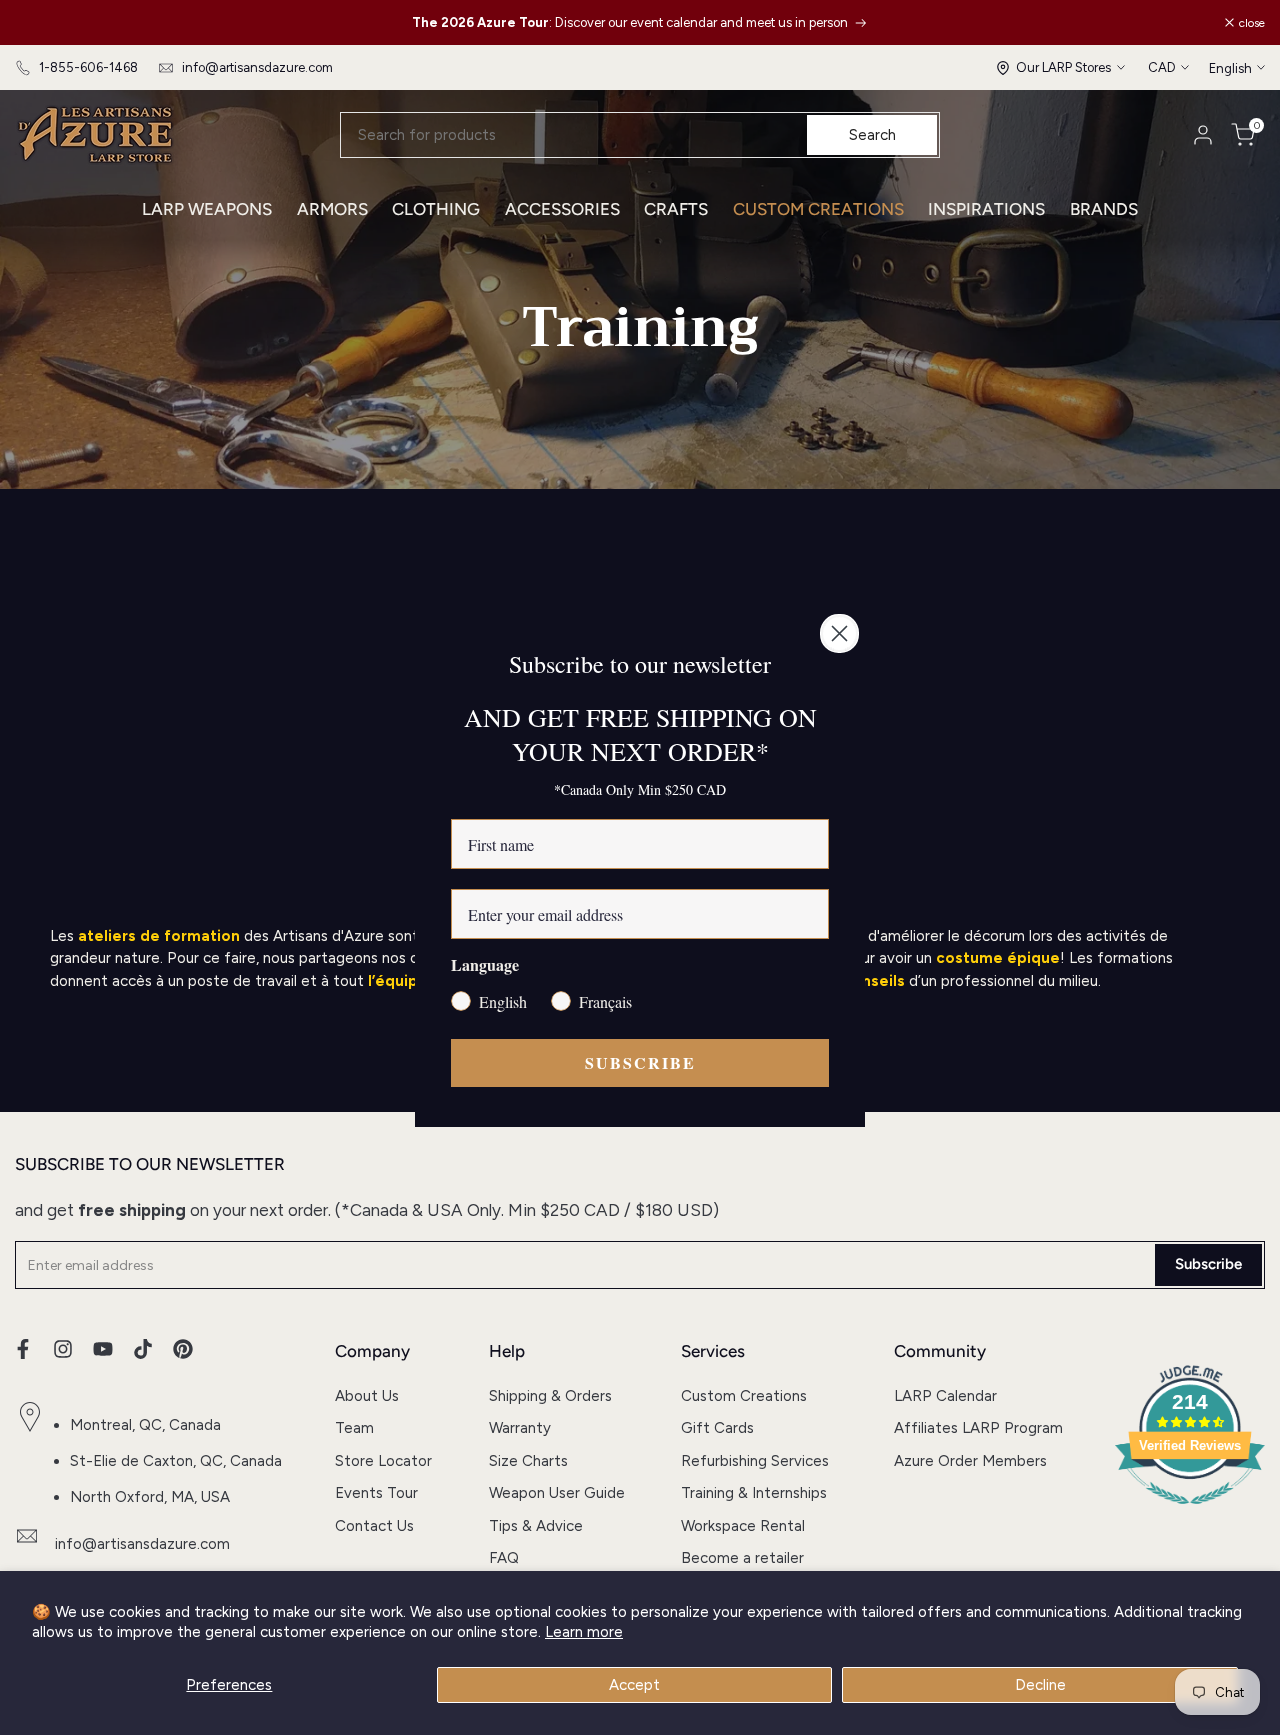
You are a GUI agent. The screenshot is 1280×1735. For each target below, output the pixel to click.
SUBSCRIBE (640, 1062)
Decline (1040, 1685)
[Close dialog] (839, 633)
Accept (634, 1685)
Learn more (584, 1632)
